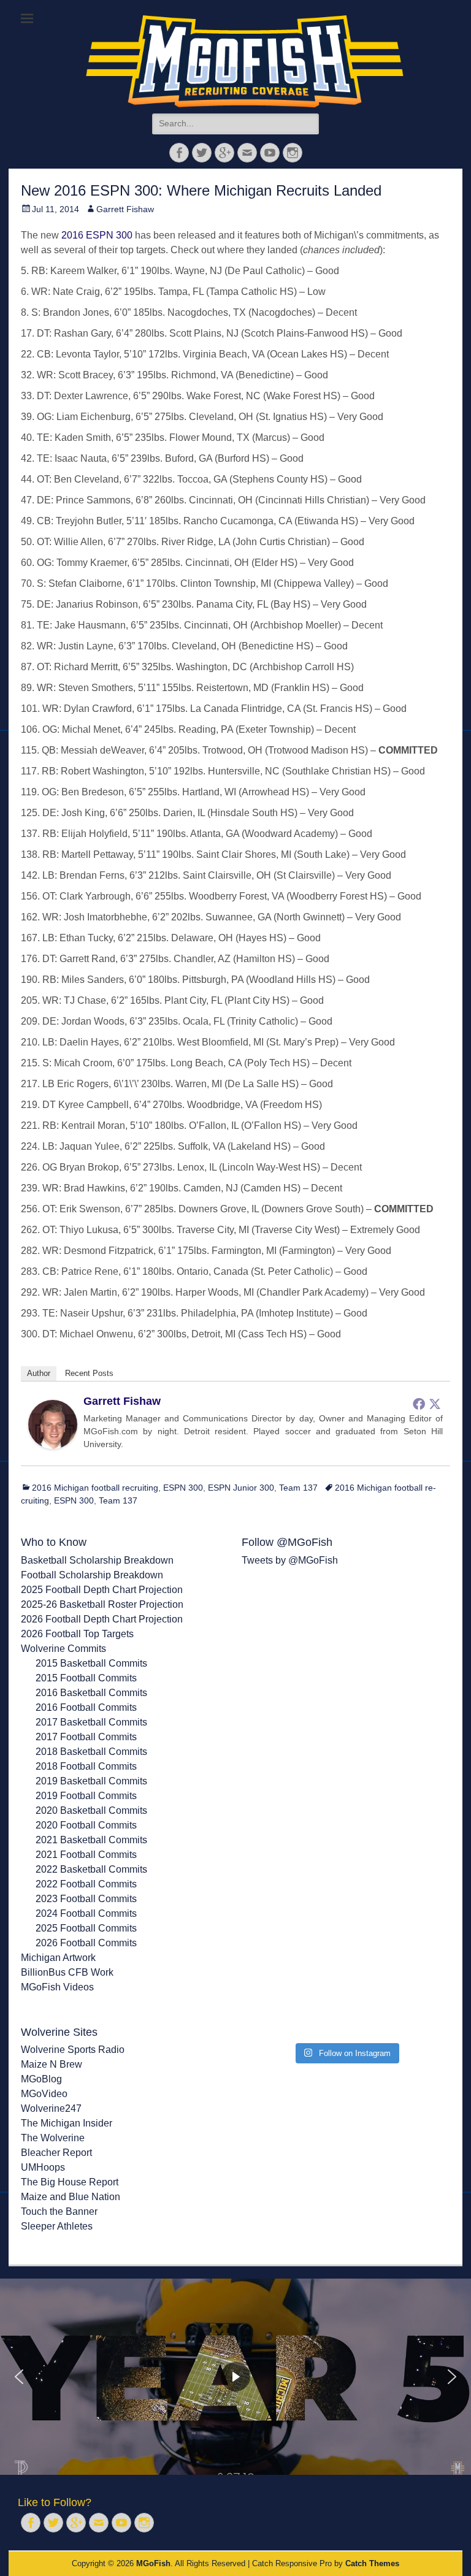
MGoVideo (44, 2094)
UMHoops (43, 2167)
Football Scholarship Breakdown (92, 1575)
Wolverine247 (51, 2108)
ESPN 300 (183, 1488)
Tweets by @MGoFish (290, 1560)
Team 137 (298, 1488)
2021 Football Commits (86, 1855)
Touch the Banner (59, 2211)
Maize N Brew (52, 2064)
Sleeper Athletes (57, 2226)
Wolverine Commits (63, 1649)
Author (39, 1373)
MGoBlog (41, 2079)
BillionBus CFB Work (67, 1972)
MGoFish (153, 2563)
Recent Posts (89, 1373)
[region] (235, 2377)
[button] (19, 2377)
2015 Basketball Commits (91, 1663)
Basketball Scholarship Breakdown (97, 1560)
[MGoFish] (245, 61)
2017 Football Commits (86, 1737)
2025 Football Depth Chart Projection (102, 1590)
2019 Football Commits (86, 1796)
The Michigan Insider (67, 2123)
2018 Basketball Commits (91, 1752)
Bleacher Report (56, 2153)
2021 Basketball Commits (91, 1840)
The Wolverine (53, 2138)
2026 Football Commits (86, 1943)
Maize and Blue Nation (71, 2197)
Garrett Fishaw (125, 209)
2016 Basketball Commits (91, 1693)
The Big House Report (70, 2182)
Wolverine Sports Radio (73, 2050)
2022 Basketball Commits (91, 1869)
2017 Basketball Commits (91, 1722)
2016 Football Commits (86, 1707)
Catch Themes (372, 2563)
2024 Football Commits (86, 1913)
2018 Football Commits (86, 1766)
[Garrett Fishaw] (53, 1446)
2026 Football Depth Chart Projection (102, 1619)
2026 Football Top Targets (77, 1634)
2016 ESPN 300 (97, 235)
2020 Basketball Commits (91, 1810)
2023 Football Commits (86, 1899)
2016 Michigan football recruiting (95, 1488)
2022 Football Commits (86, 1884)
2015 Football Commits (86, 1678)
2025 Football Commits (86, 1928)
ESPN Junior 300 (241, 1488)
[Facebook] (419, 1404)
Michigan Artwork (58, 1958)
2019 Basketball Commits (91, 1781)
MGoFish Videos (57, 1987)
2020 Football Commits (86, 1825)
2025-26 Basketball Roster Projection (102, 1604)
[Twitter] (435, 1404)
